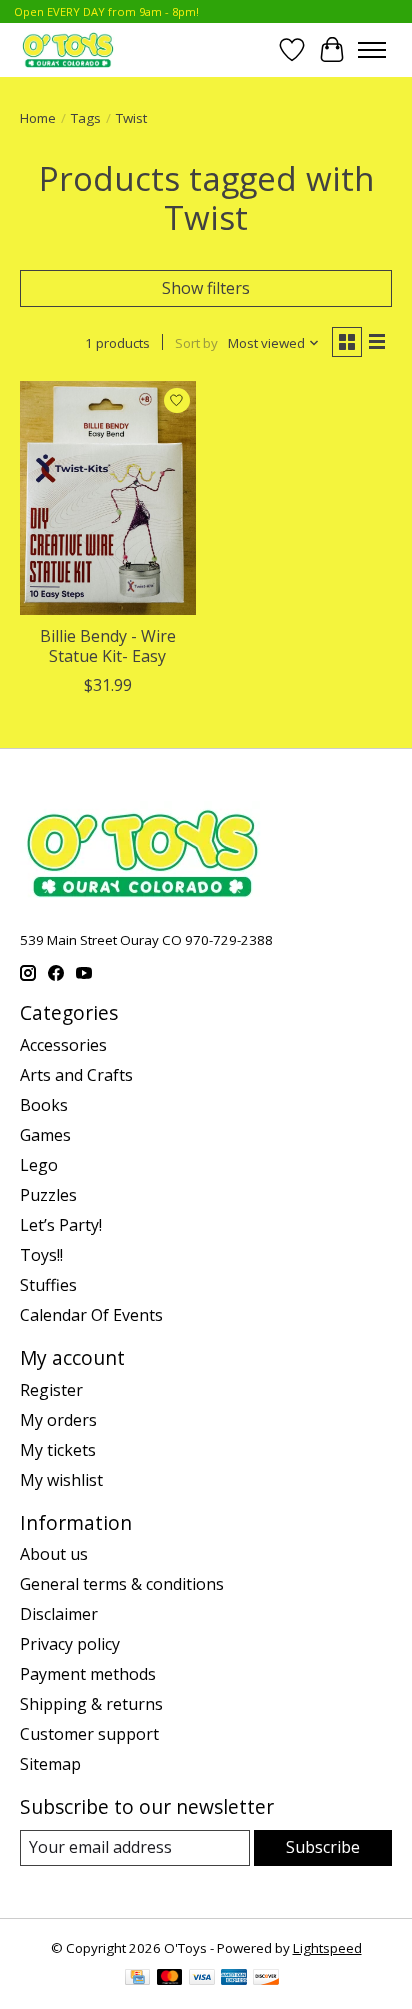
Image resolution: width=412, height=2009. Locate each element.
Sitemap (50, 1764)
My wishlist (61, 1480)
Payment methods (88, 1674)
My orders (58, 1420)
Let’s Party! (61, 1225)
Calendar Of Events (91, 1315)
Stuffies (48, 1285)
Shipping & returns (91, 1704)
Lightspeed (327, 1948)
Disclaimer (59, 1614)
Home (38, 118)
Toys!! (41, 1255)
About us (54, 1554)
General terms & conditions (122, 1584)
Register (51, 1390)
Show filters (206, 288)
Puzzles (48, 1195)
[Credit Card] (137, 1979)
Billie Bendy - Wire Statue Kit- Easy (108, 645)
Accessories (63, 1045)
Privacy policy (70, 1644)
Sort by (196, 343)
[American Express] (234, 1979)
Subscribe (323, 1847)
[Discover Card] (266, 1979)
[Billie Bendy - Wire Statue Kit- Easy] (108, 498)
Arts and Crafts (76, 1075)
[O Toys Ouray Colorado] (68, 49)
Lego (39, 1165)
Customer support (89, 1734)
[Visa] (202, 1979)
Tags (86, 118)
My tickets (58, 1450)
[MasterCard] (170, 1979)
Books (44, 1105)
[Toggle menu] (372, 50)
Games (45, 1135)
